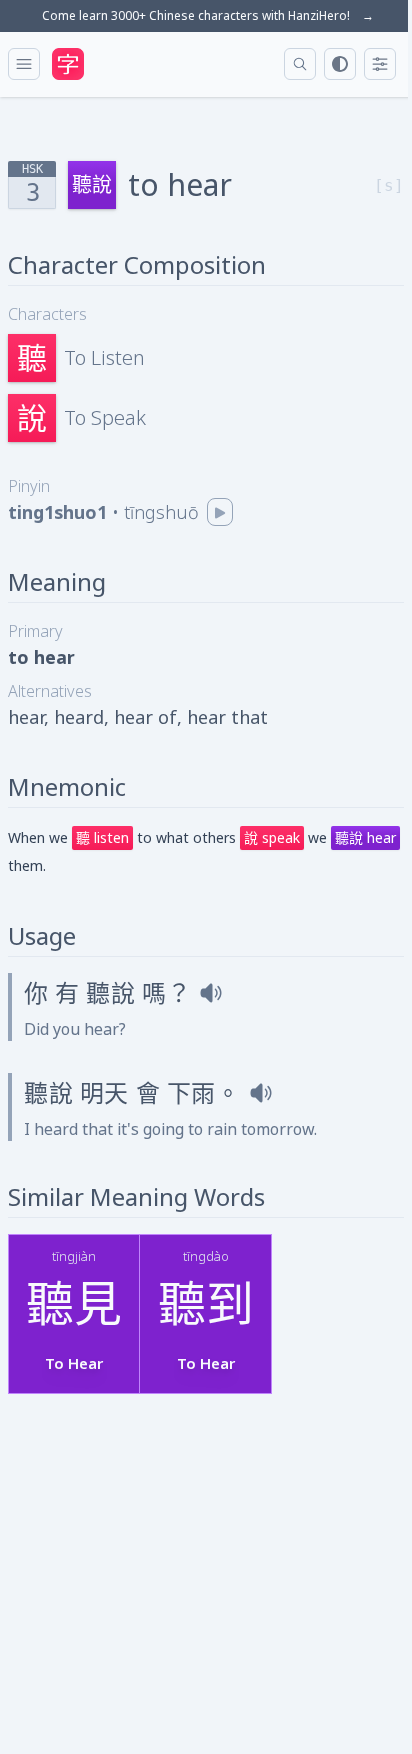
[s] (389, 185)
